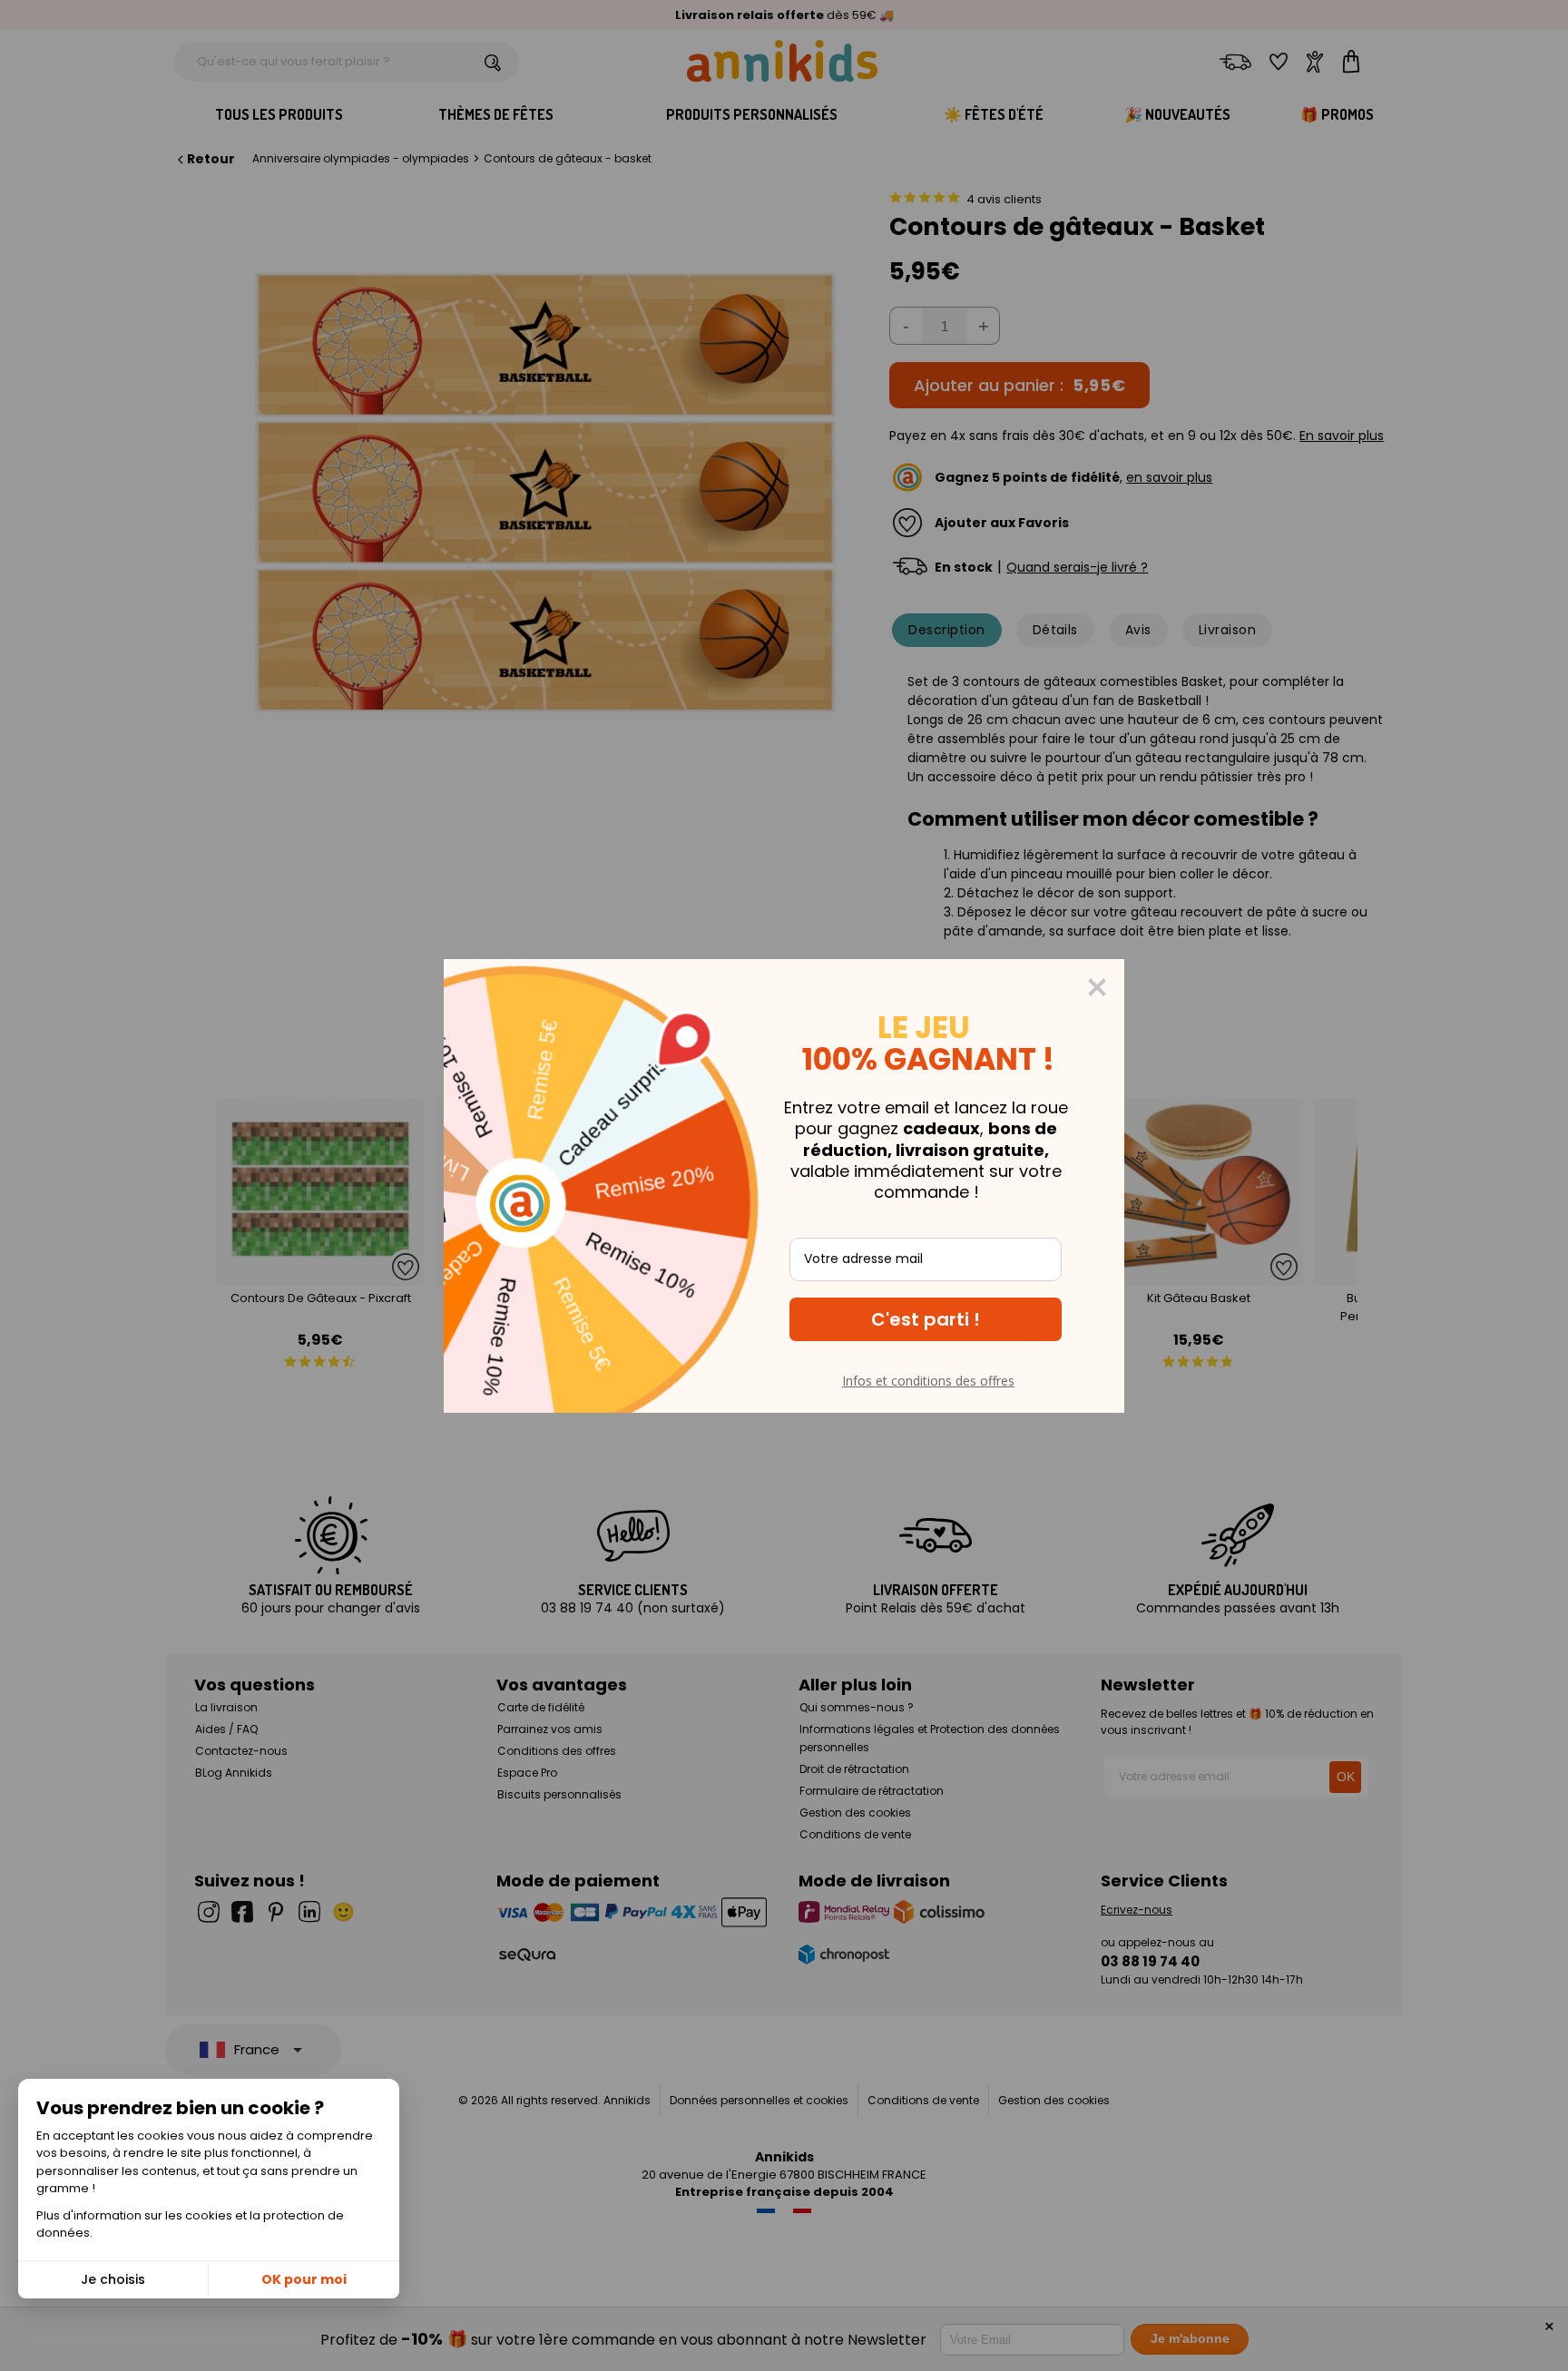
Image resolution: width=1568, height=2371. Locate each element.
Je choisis (113, 2279)
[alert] (784, 1186)
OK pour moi (304, 2279)
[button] (926, 1319)
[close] (1097, 987)
